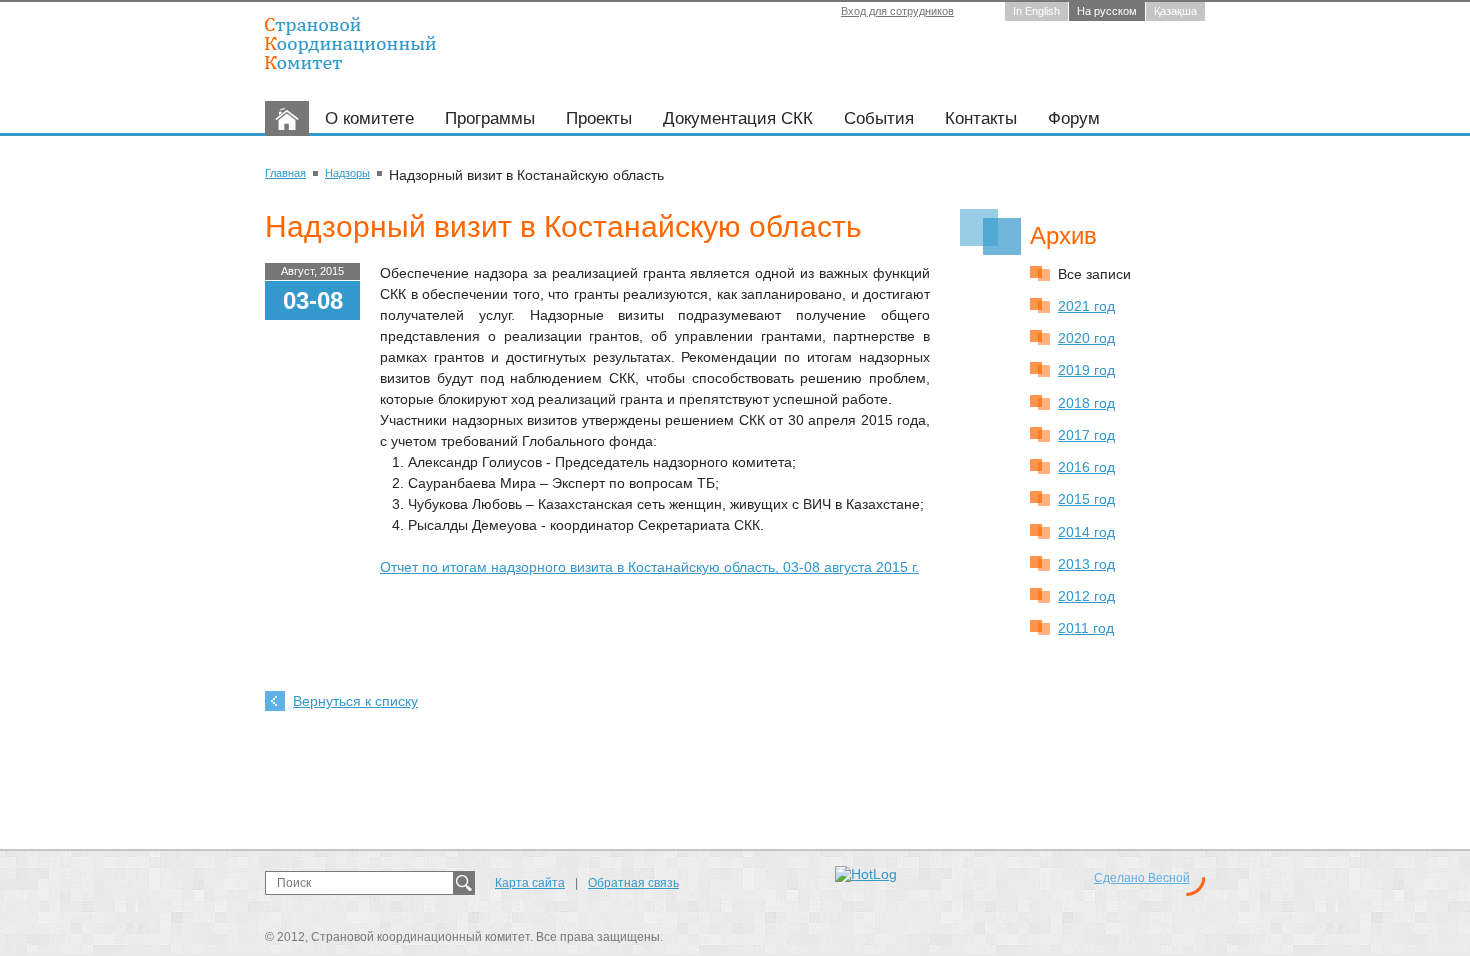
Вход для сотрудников (897, 11)
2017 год (1086, 435)
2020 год (1086, 338)
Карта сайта (530, 883)
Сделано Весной (1142, 878)
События (879, 118)
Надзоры (347, 173)
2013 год (1086, 564)
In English (1036, 11)
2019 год (1086, 370)
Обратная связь (633, 883)
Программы (490, 118)
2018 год (1086, 403)
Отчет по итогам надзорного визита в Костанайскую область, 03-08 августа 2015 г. (649, 567)
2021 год (1086, 306)
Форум (1074, 118)
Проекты (599, 118)
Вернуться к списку (355, 701)
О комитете (369, 118)
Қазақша (1175, 11)
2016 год (1086, 467)
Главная (285, 173)
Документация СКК (738, 118)
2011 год (1086, 628)
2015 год (1086, 499)
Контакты (981, 118)
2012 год (1086, 596)
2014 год (1086, 532)
